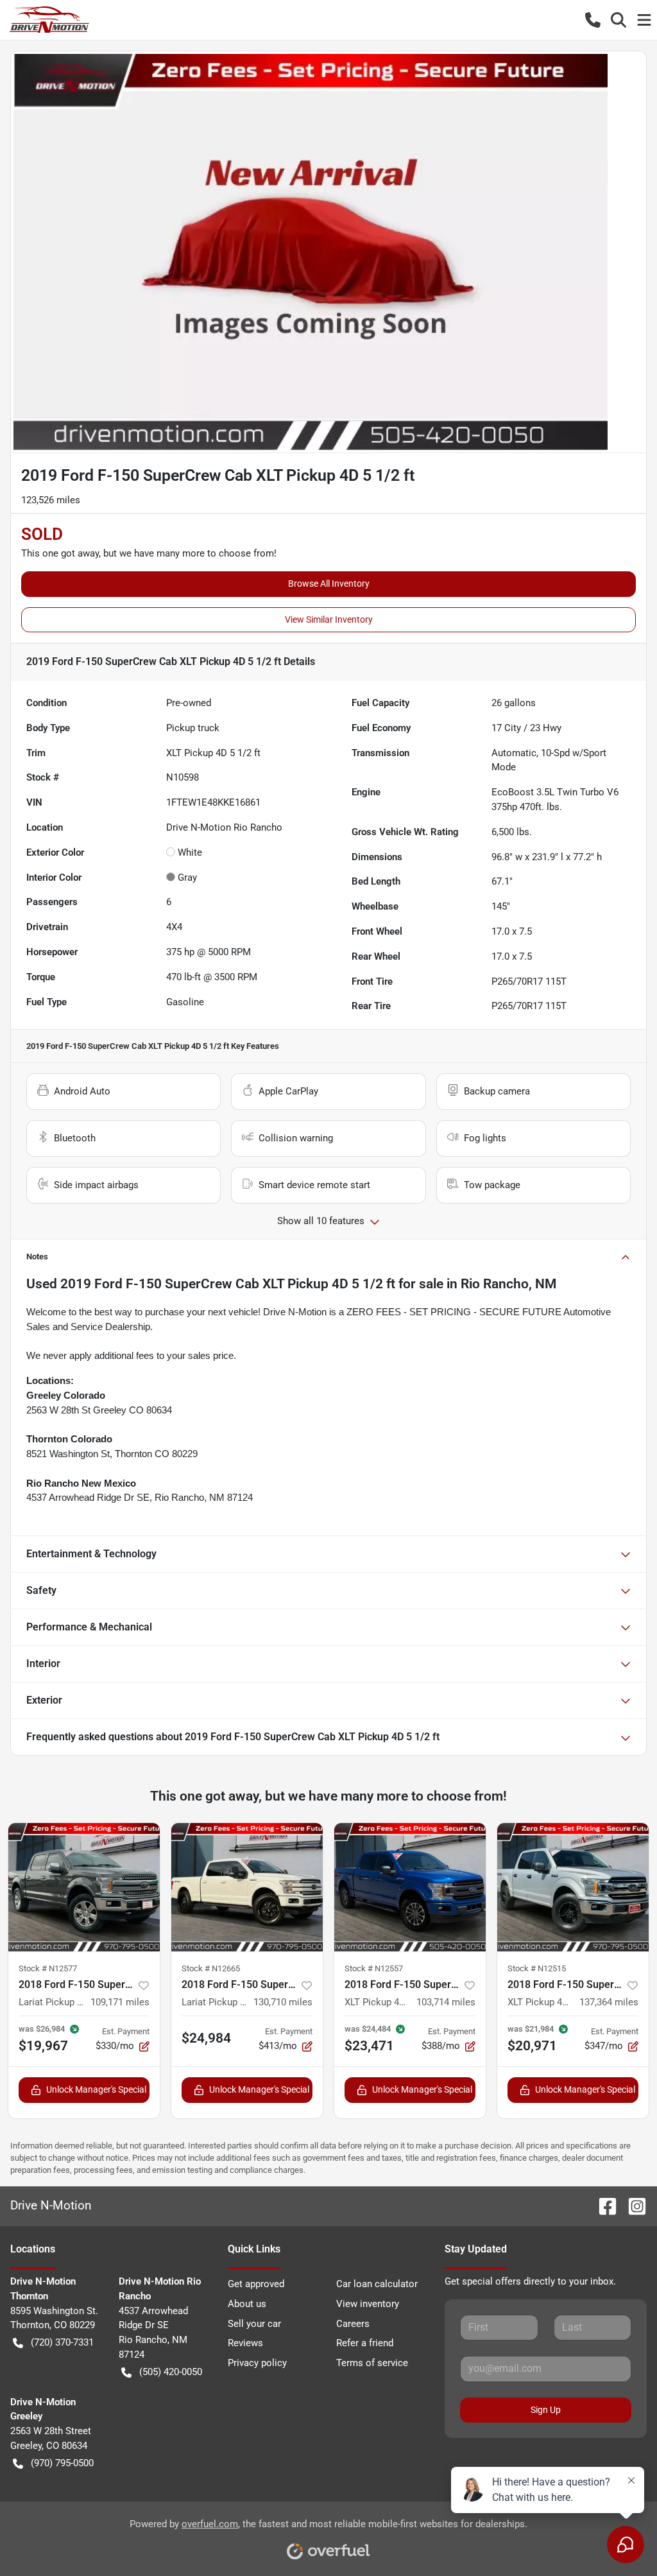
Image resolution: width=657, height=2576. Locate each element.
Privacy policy (257, 2363)
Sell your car (254, 2324)
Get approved (256, 2284)
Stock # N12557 (374, 1968)
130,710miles (283, 2002)
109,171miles (120, 2002)
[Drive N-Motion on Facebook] (602, 2205)
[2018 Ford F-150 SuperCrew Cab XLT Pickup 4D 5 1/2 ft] (410, 1887)
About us (247, 2304)
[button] (593, 20)
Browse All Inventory (329, 583)
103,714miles (446, 2002)
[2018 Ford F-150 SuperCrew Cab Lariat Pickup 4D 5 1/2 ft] (84, 1887)
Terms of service (372, 2363)
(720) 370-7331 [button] (62, 2342)
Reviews (245, 2343)
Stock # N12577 (48, 1968)
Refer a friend (365, 2343)
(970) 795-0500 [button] (62, 2463)
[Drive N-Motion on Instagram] (632, 2205)
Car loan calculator (377, 2284)
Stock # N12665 (211, 1968)
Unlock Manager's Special (96, 2089)
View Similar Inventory (329, 619)
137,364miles (609, 2002)
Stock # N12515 (537, 1968)
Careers (353, 2324)
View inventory (368, 2304)
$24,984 (206, 2038)
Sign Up (546, 2410)
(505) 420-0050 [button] (171, 2372)
